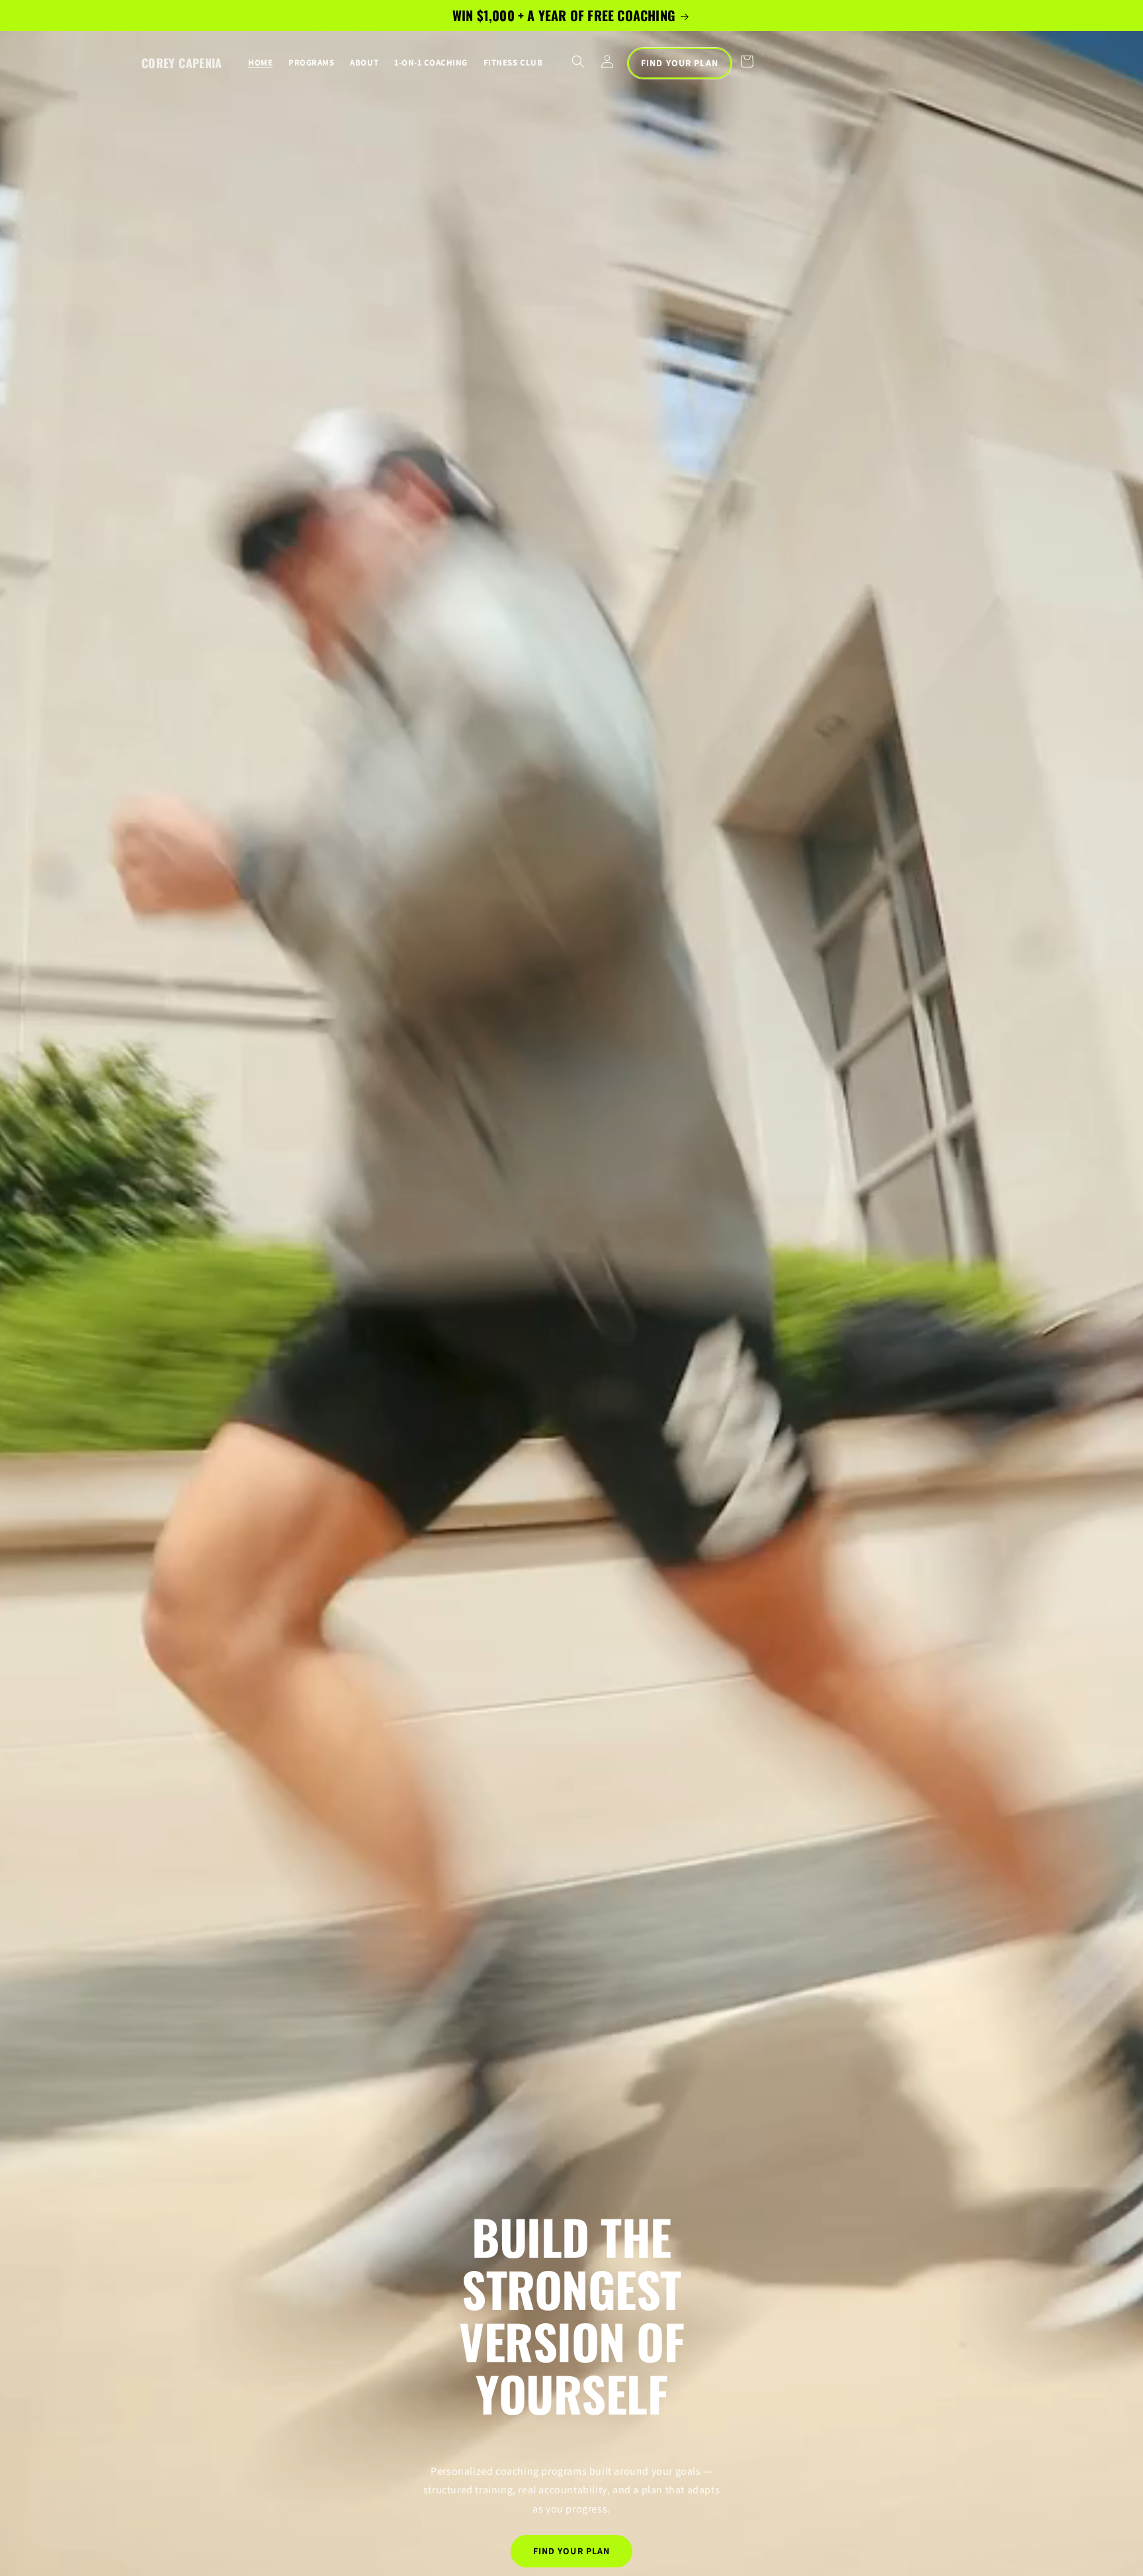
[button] (578, 62)
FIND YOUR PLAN (680, 63)
